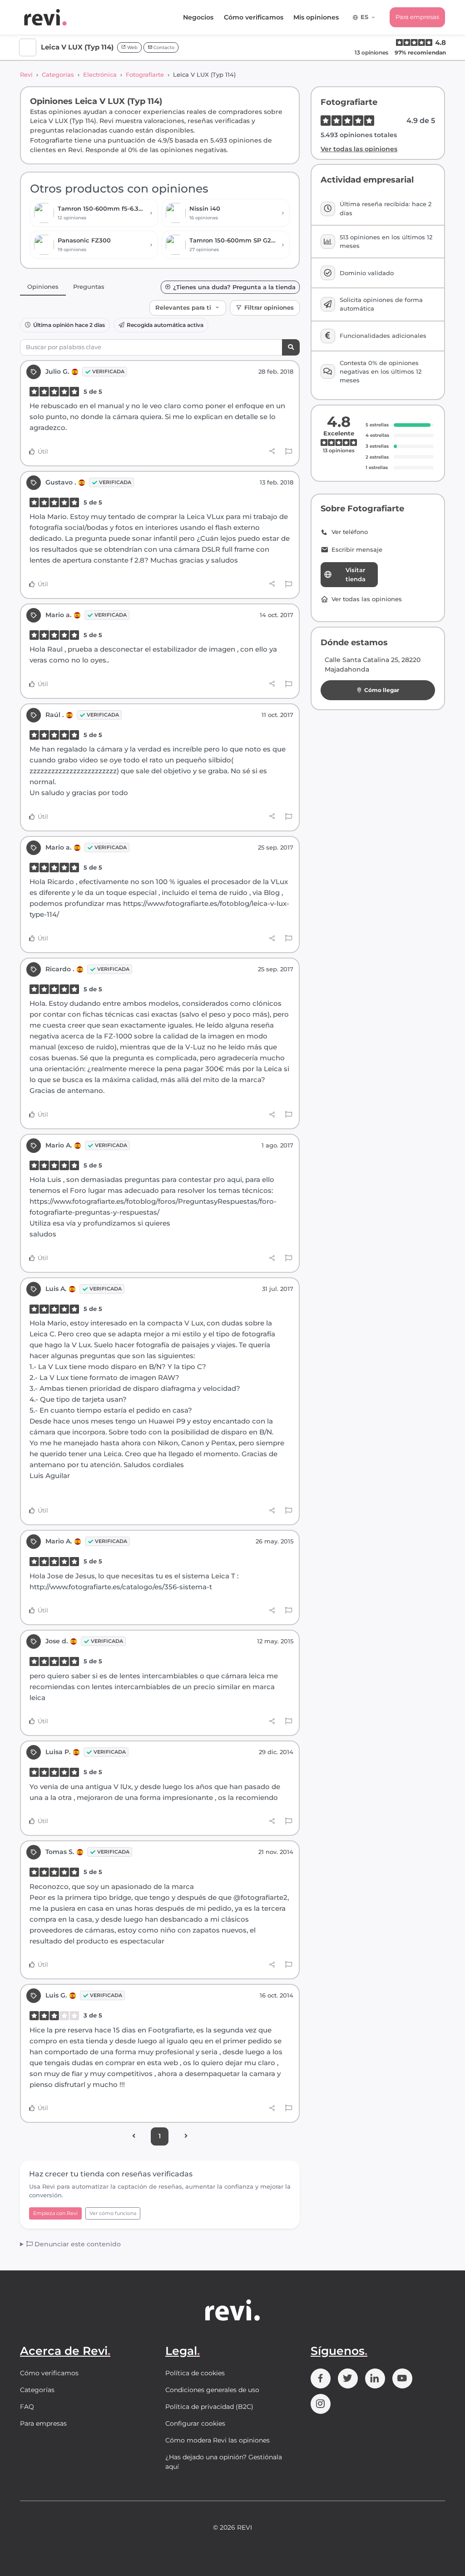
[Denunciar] (289, 452)
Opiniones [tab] (43, 287)
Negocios (198, 17)
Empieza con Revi (55, 2213)
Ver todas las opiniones (359, 149)
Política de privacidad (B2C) (209, 2407)
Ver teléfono (350, 532)
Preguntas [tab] (89, 287)
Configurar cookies (195, 2423)
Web (132, 47)
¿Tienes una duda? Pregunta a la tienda (234, 287)
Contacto (163, 47)
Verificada (108, 371)
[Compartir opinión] (272, 451)
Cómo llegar (382, 690)
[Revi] (45, 17)
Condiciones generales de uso (212, 2390)
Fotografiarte (145, 74)
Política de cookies (195, 2373)
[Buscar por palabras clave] (291, 348)
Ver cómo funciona (113, 2213)
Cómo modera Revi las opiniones (218, 2440)
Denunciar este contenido (77, 2244)
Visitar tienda (356, 574)
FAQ (27, 2407)
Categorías (58, 74)
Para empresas (417, 17)
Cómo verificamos (254, 17)
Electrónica (100, 74)
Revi (26, 74)
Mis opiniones (316, 17)
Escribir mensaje (357, 550)
